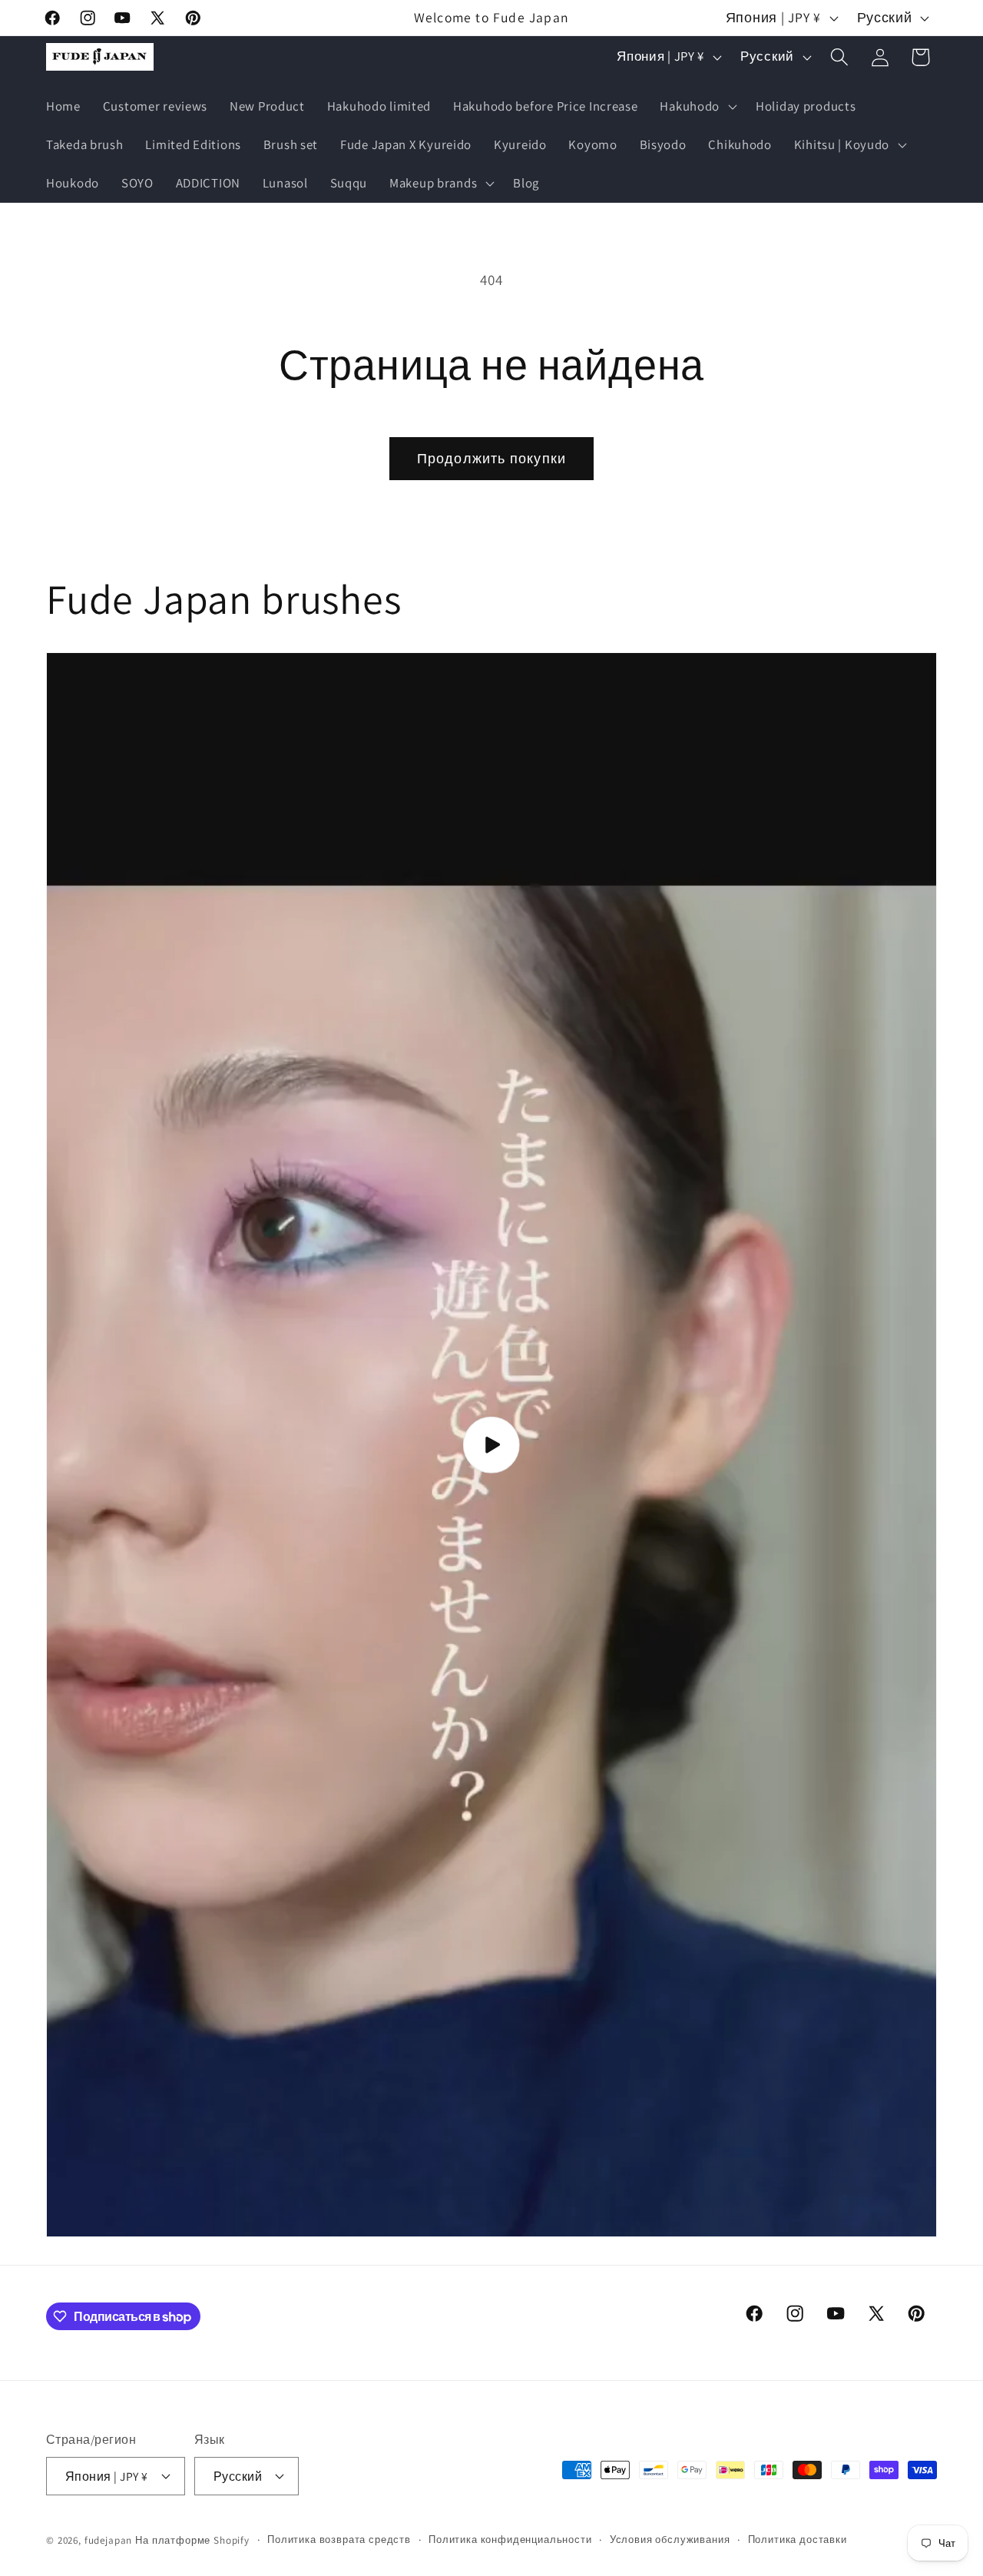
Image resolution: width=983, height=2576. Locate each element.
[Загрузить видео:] (491, 1445)
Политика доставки (798, 2540)
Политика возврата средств (339, 2540)
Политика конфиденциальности (510, 2540)
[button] (697, 107)
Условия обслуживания (670, 2540)
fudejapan (109, 2540)
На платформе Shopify (192, 2540)
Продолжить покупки (492, 458)
